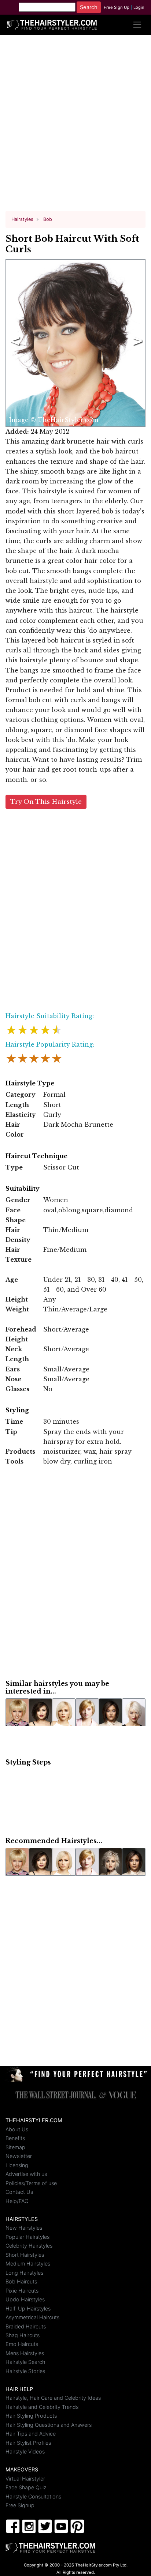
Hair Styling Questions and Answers (49, 2425)
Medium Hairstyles (28, 2264)
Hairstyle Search (25, 2362)
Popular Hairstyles (27, 2237)
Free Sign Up (117, 7)
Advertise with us (26, 2174)
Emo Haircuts (22, 2344)
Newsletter (19, 2156)
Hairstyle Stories (25, 2371)
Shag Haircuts (23, 2335)
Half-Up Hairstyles (28, 2308)
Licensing (17, 2165)
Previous (14, 343)
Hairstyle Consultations (33, 2496)
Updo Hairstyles (25, 2299)
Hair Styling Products (31, 2416)
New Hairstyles (24, 2228)
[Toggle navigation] (137, 25)
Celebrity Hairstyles (29, 2246)
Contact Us (19, 2192)
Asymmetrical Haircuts (32, 2317)
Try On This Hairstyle (46, 802)
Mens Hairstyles (25, 2353)
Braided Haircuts (26, 2326)
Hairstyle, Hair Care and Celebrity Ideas (53, 2398)
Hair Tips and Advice (31, 2434)
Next (136, 343)
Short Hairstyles (25, 2255)
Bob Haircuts (21, 2281)
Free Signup (20, 2505)
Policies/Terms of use (31, 2183)
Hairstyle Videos (25, 2451)
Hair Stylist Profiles (28, 2443)
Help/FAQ (17, 2201)
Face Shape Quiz (26, 2487)
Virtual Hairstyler (25, 2479)
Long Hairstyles (24, 2273)
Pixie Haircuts (22, 2291)
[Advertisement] (75, 126)
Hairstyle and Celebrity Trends (42, 2407)
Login (139, 7)
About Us (17, 2129)
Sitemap (15, 2147)
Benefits (15, 2138)
